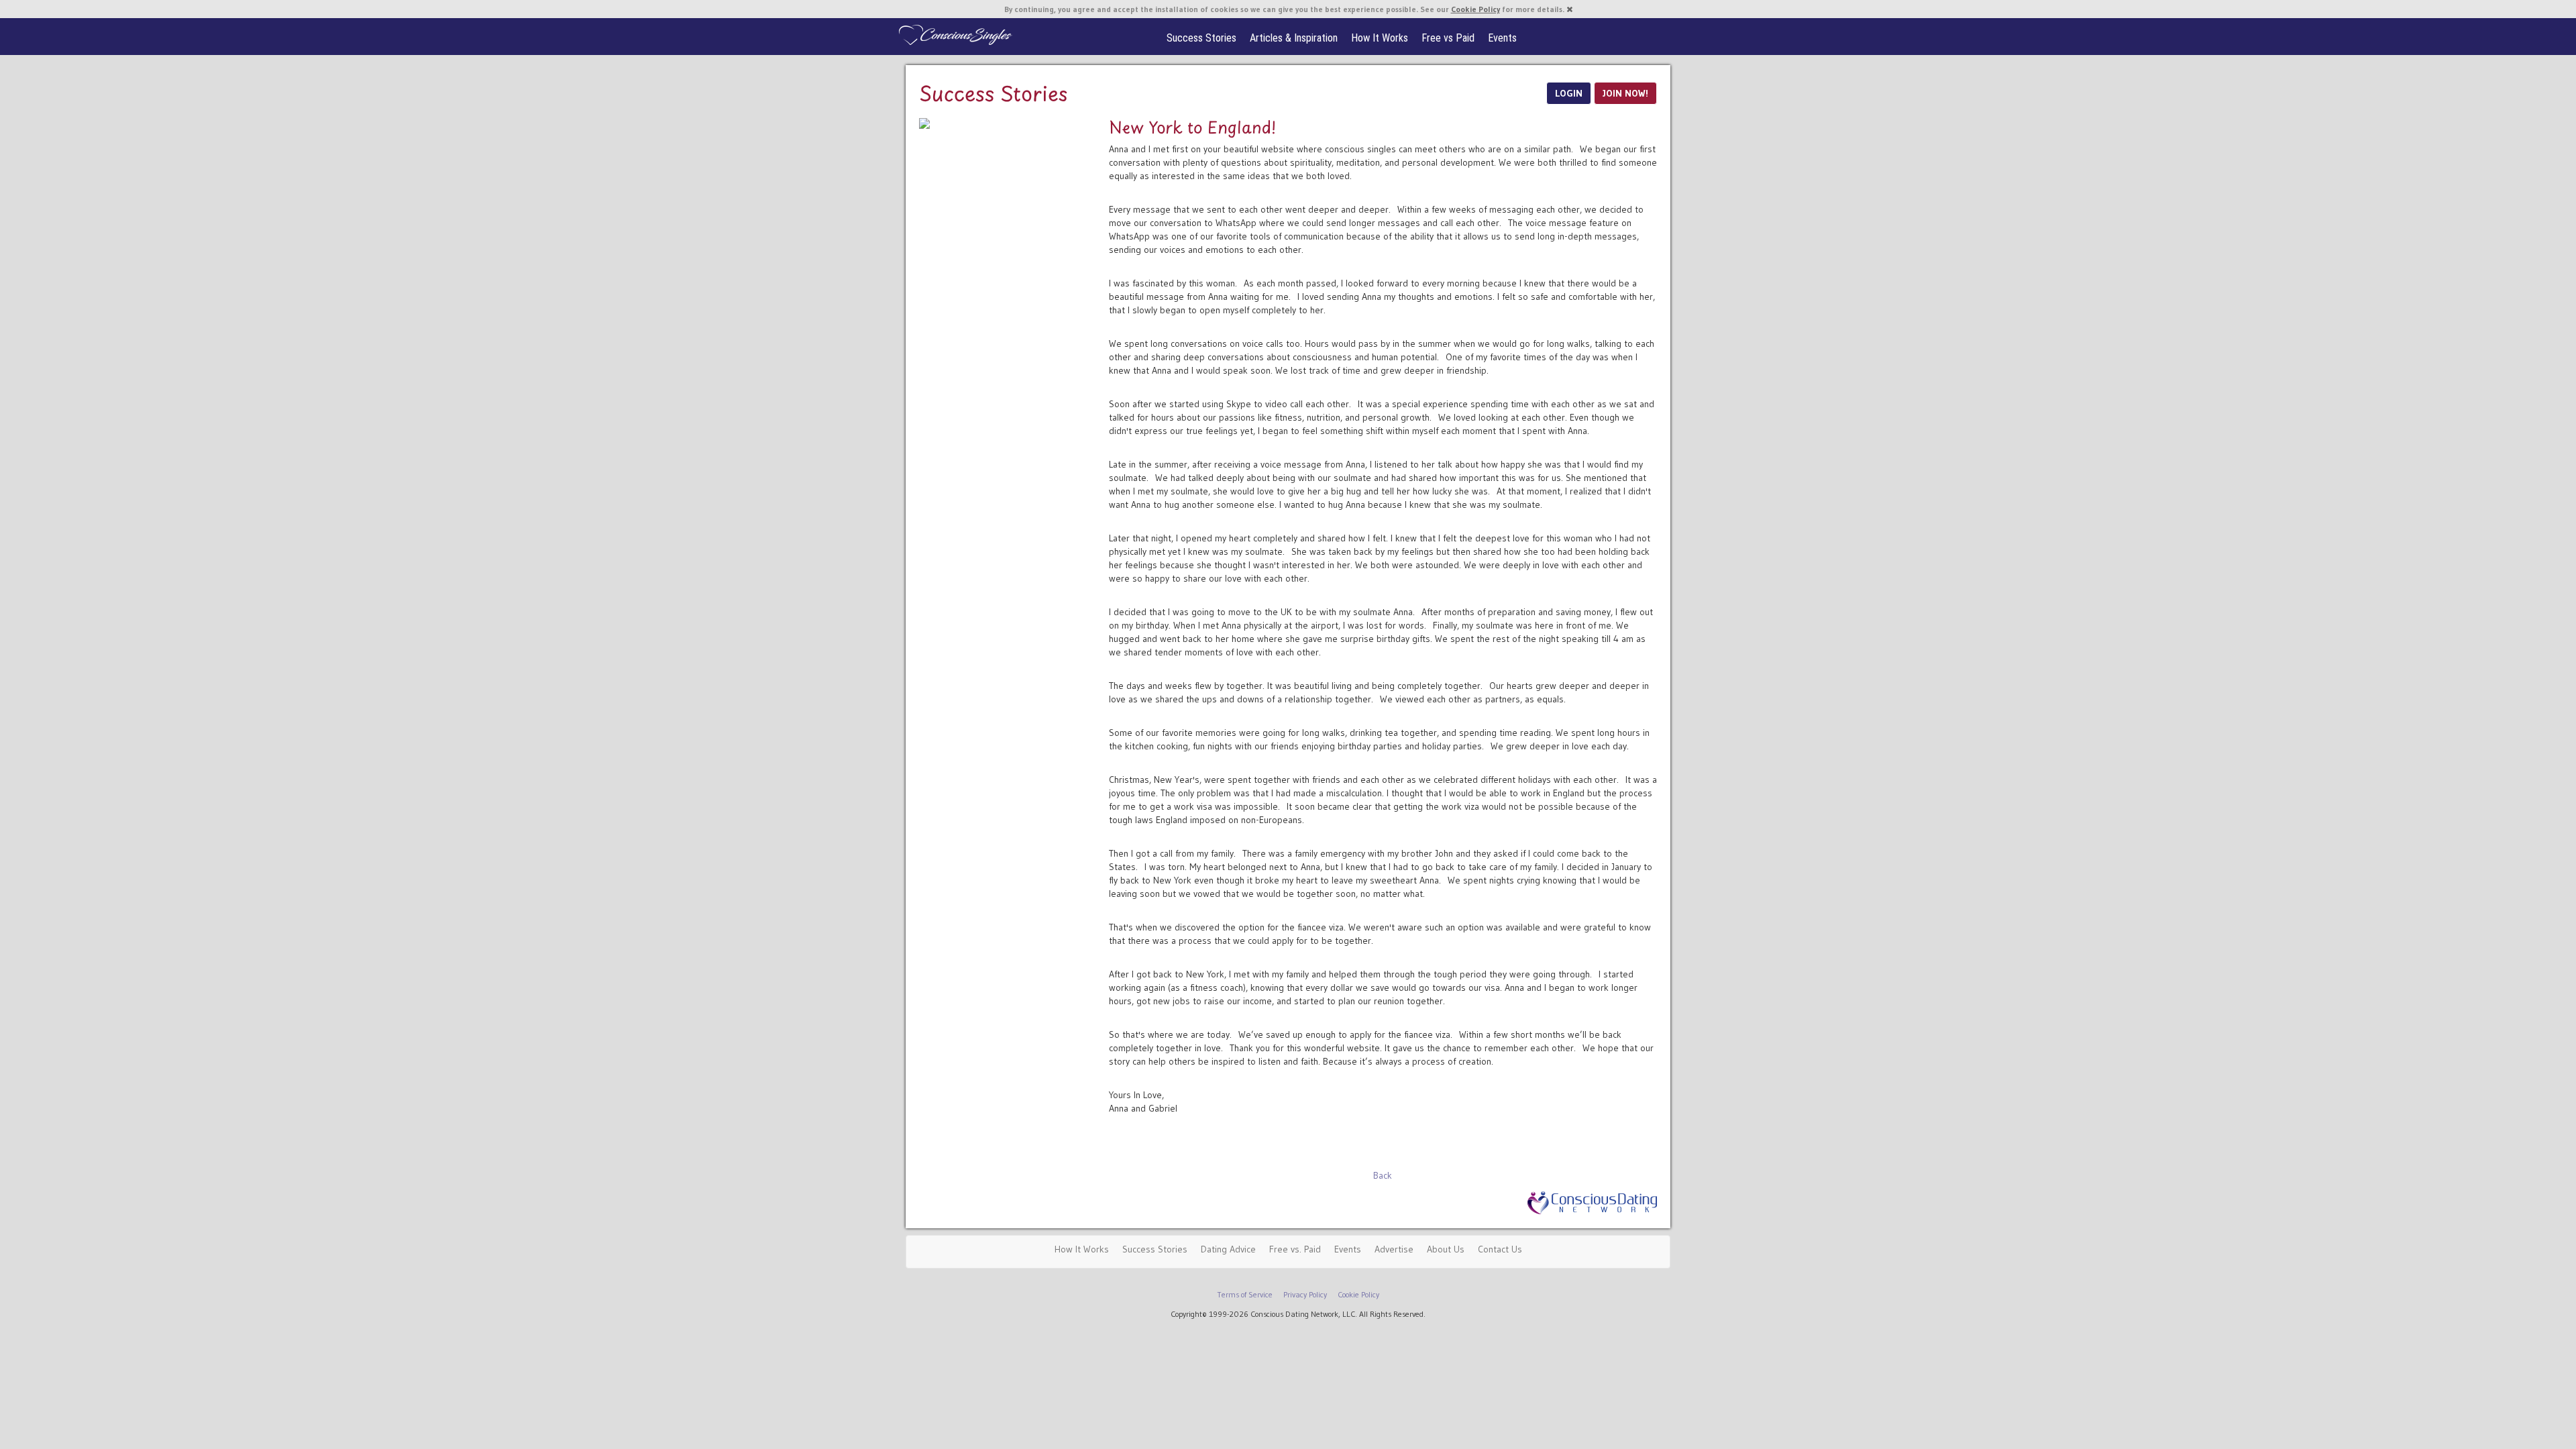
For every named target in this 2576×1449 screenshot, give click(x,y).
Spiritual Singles (954, 35)
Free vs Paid (1448, 38)
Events (1502, 38)
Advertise (1394, 1249)
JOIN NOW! (1625, 93)
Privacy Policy (1305, 1294)
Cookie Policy (1475, 9)
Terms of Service (1245, 1294)
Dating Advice (1228, 1249)
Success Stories (1201, 38)
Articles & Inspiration (1294, 38)
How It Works (1380, 38)
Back (1383, 1175)
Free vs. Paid (1295, 1249)
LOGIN (1569, 93)
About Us (1446, 1249)
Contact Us (1500, 1249)
